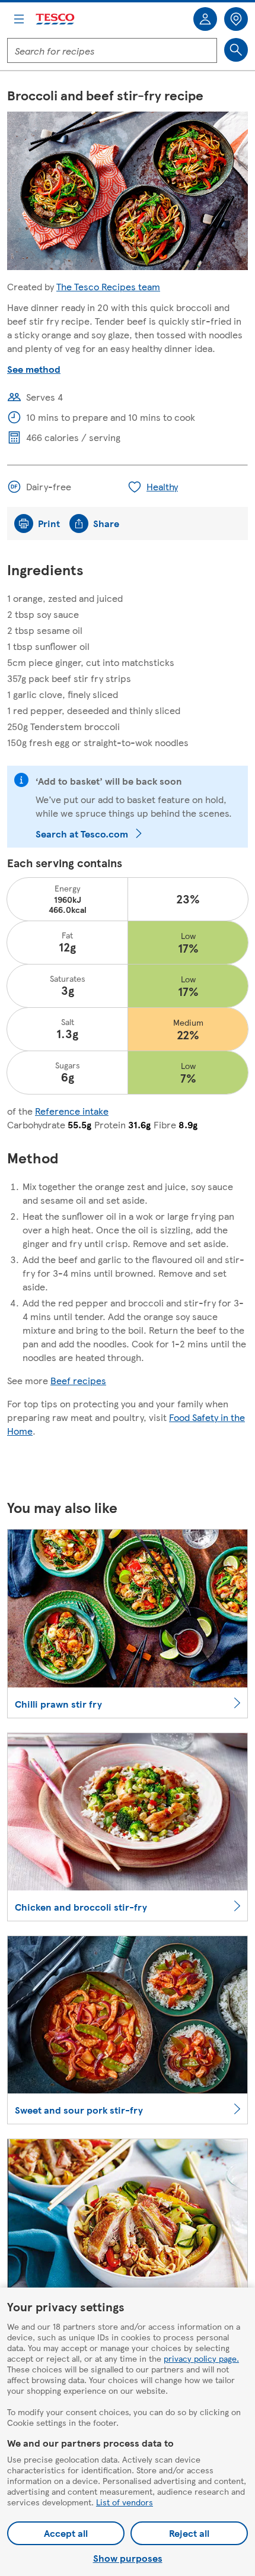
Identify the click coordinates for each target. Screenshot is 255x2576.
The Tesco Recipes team (108, 286)
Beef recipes (78, 1380)
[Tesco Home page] (56, 19)
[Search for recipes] (236, 50)
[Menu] (19, 19)
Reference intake (72, 1111)
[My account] (205, 19)
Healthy (162, 486)
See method (34, 369)
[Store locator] (236, 19)
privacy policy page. (201, 2358)
